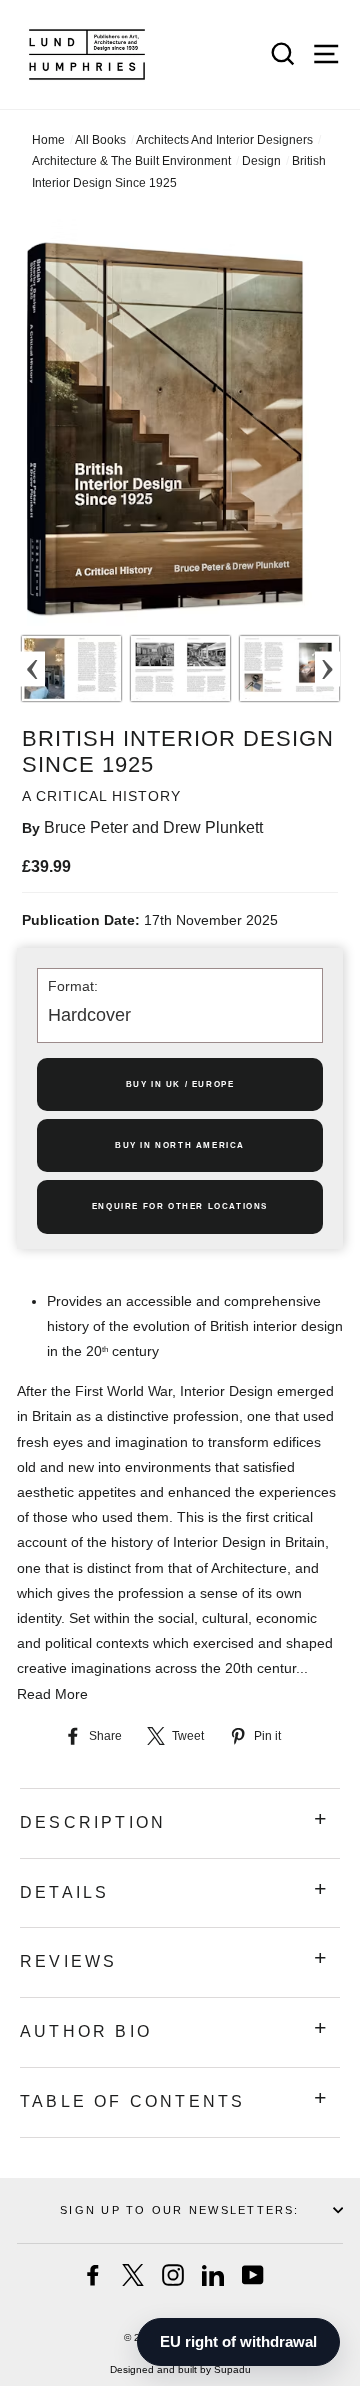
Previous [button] (32, 668)
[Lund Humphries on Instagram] (173, 2275)
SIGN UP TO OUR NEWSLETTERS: (179, 2210)
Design (261, 161)
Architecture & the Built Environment (131, 161)
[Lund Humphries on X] (133, 2275)
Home (48, 140)
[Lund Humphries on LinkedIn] (213, 2275)
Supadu (232, 2369)
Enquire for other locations (180, 1206)
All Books (100, 140)
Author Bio (86, 2031)
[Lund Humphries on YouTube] (253, 2275)
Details (64, 1892)
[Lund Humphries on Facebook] (93, 2275)
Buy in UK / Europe (180, 1084)
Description (93, 1822)
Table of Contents (132, 2101)
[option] (71, 668)
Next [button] (327, 668)
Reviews (68, 1961)
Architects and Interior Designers (224, 140)
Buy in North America (180, 1145)
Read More (52, 1694)
